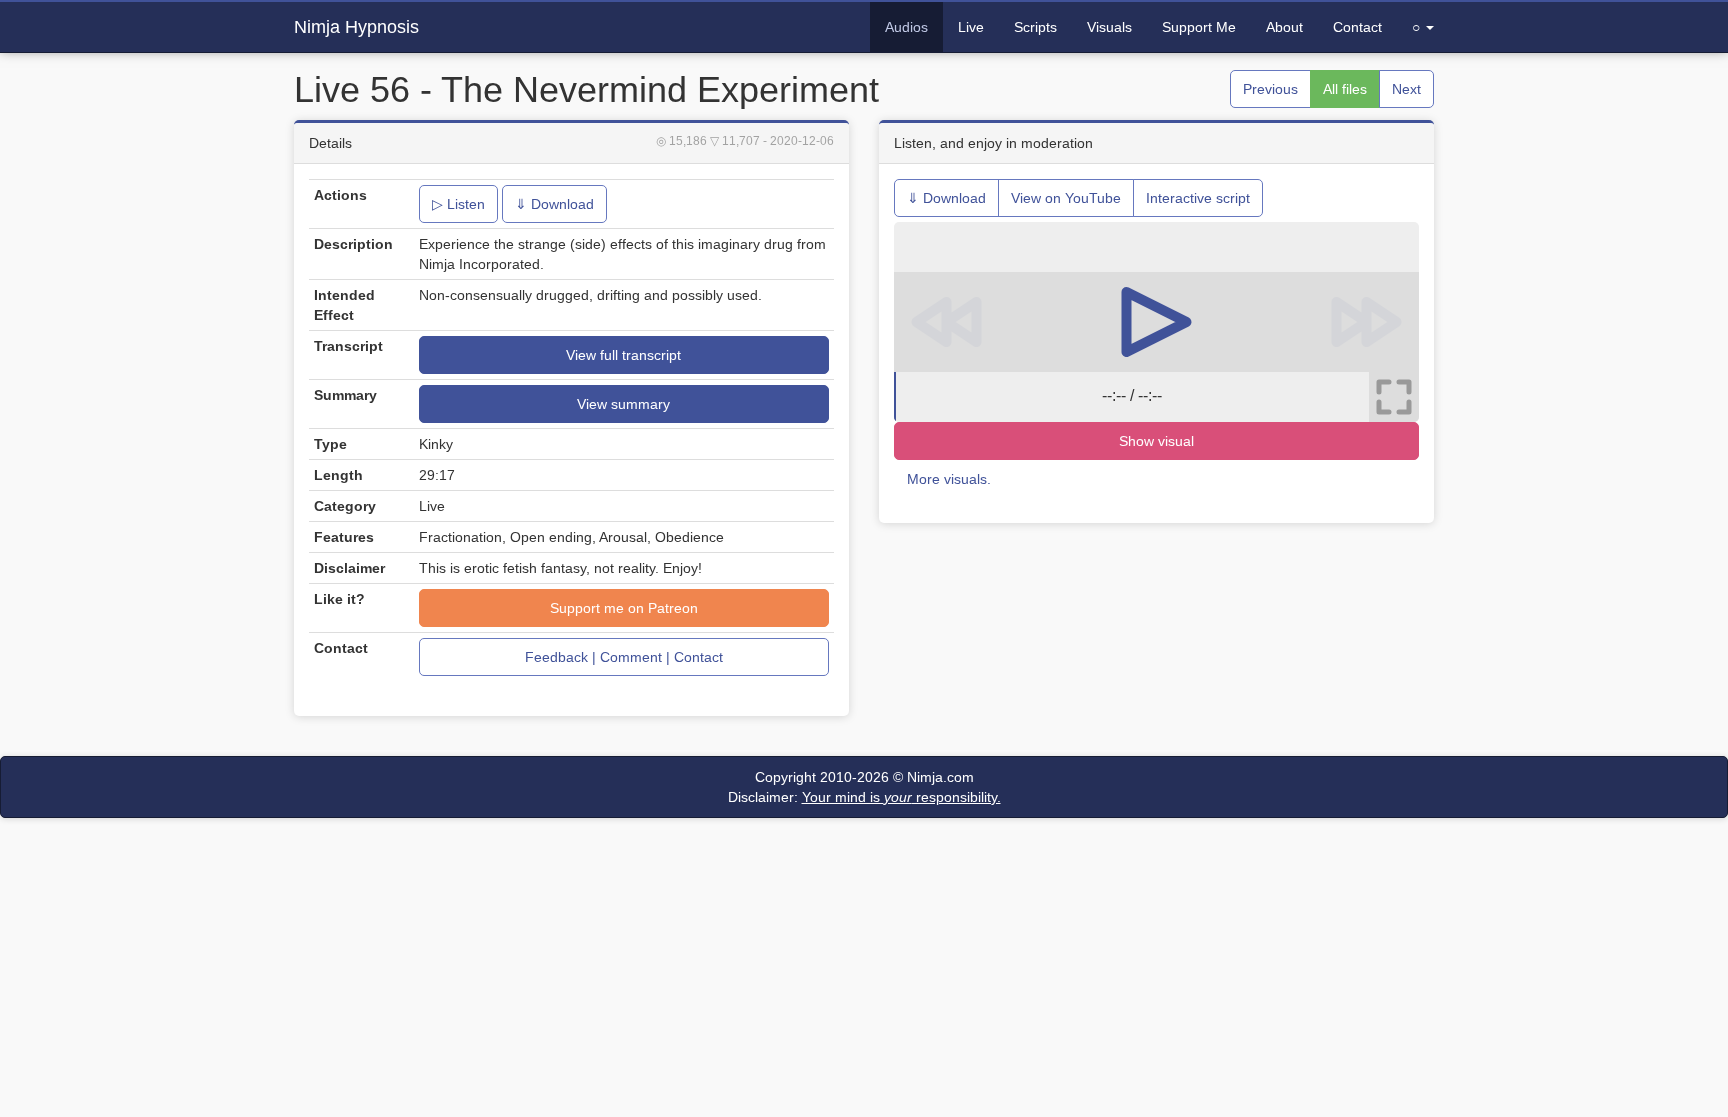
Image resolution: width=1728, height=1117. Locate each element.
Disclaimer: (864, 797)
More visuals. (949, 479)
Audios (906, 27)
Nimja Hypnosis (356, 27)
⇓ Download (554, 204)
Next (1406, 89)
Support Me (1199, 27)
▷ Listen (458, 204)
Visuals (1109, 27)
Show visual (1156, 441)
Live (971, 27)
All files (1345, 89)
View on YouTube (1066, 198)
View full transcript (623, 355)
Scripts (1035, 27)
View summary (623, 404)
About (1284, 27)
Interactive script (1198, 198)
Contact (1357, 27)
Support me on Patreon (624, 608)
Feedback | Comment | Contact (624, 657)
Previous (1270, 89)
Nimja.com (940, 777)
